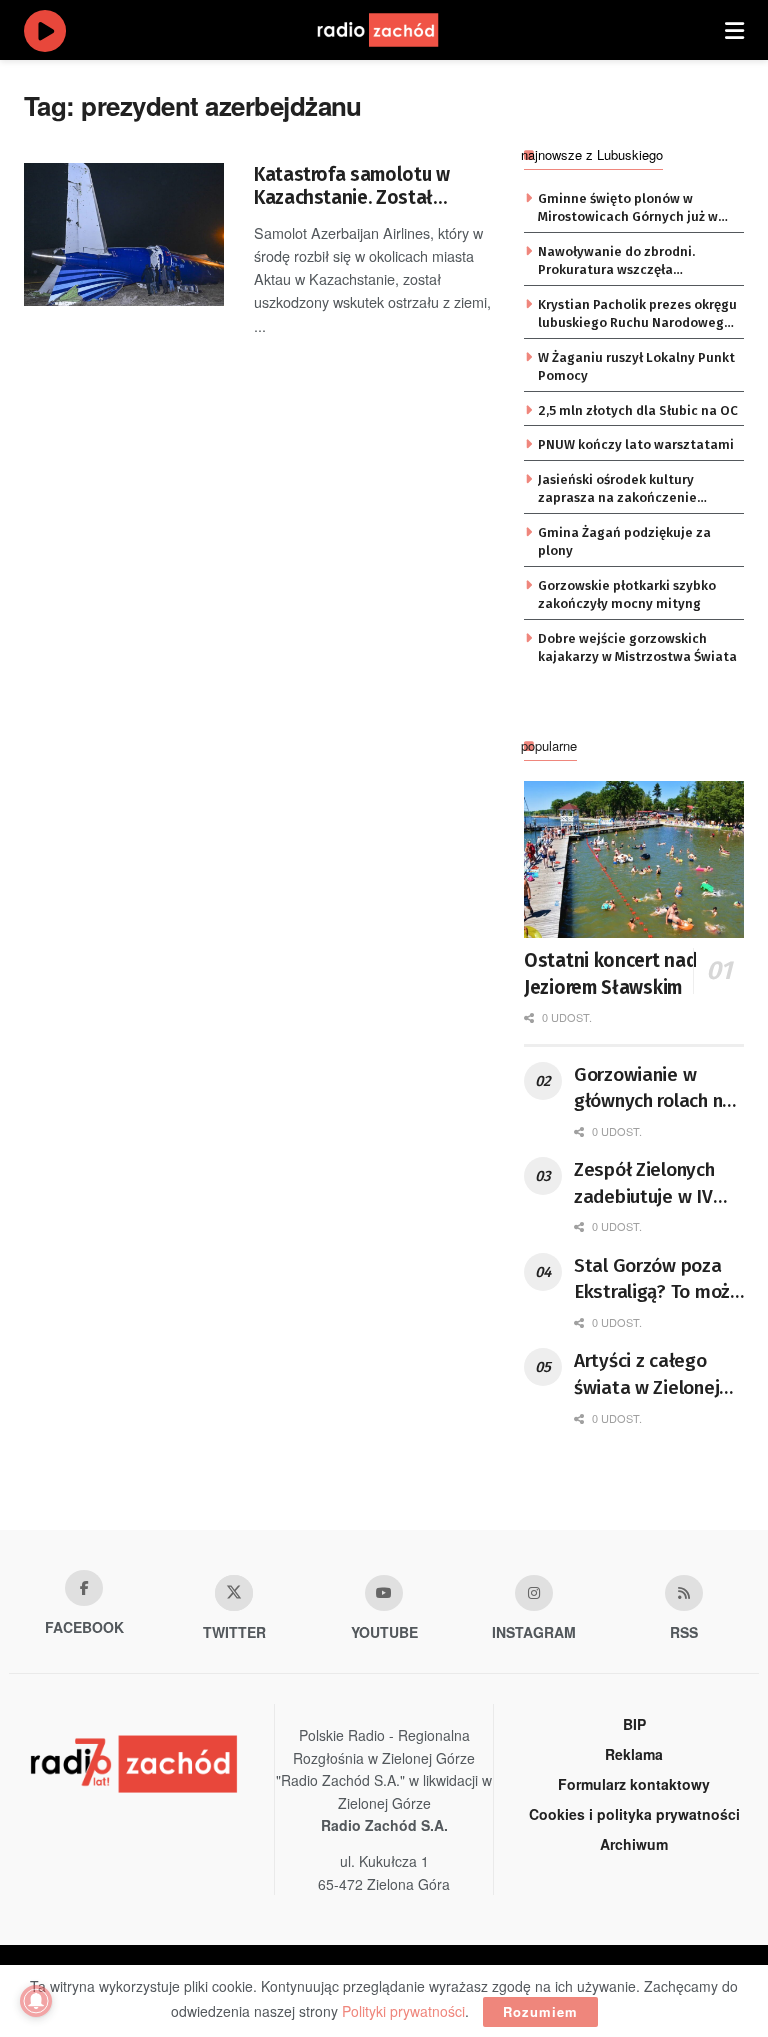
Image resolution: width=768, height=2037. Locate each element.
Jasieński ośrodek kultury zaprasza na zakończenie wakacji (617, 490)
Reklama (634, 1754)
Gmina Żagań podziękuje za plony (624, 541)
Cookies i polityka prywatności (634, 1814)
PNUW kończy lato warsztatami (636, 444)
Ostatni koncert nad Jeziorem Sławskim (610, 974)
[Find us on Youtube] (384, 1593)
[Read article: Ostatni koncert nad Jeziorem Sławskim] (634, 859)
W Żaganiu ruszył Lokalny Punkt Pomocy (636, 366)
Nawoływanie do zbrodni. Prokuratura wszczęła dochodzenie (616, 262)
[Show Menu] (734, 30)
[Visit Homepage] (397, 30)
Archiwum (634, 1844)
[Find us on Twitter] (234, 1593)
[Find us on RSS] (684, 1593)
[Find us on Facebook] (84, 1588)
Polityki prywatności (403, 2011)
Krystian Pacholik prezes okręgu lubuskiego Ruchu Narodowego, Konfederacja (637, 315)
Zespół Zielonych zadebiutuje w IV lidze (644, 1184)
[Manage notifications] (36, 2001)
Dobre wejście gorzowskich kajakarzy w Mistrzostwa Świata (637, 647)
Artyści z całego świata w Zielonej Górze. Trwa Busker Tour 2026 (654, 1375)
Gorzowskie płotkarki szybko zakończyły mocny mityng (627, 594)
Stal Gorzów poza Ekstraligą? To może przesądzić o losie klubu (657, 1280)
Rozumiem (540, 2011)
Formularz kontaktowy (634, 1784)
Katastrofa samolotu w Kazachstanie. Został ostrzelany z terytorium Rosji (353, 186)
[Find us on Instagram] (534, 1593)
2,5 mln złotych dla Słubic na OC (638, 410)
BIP (634, 1724)
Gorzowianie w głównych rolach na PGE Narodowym (653, 1089)
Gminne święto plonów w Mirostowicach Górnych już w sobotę (628, 209)
